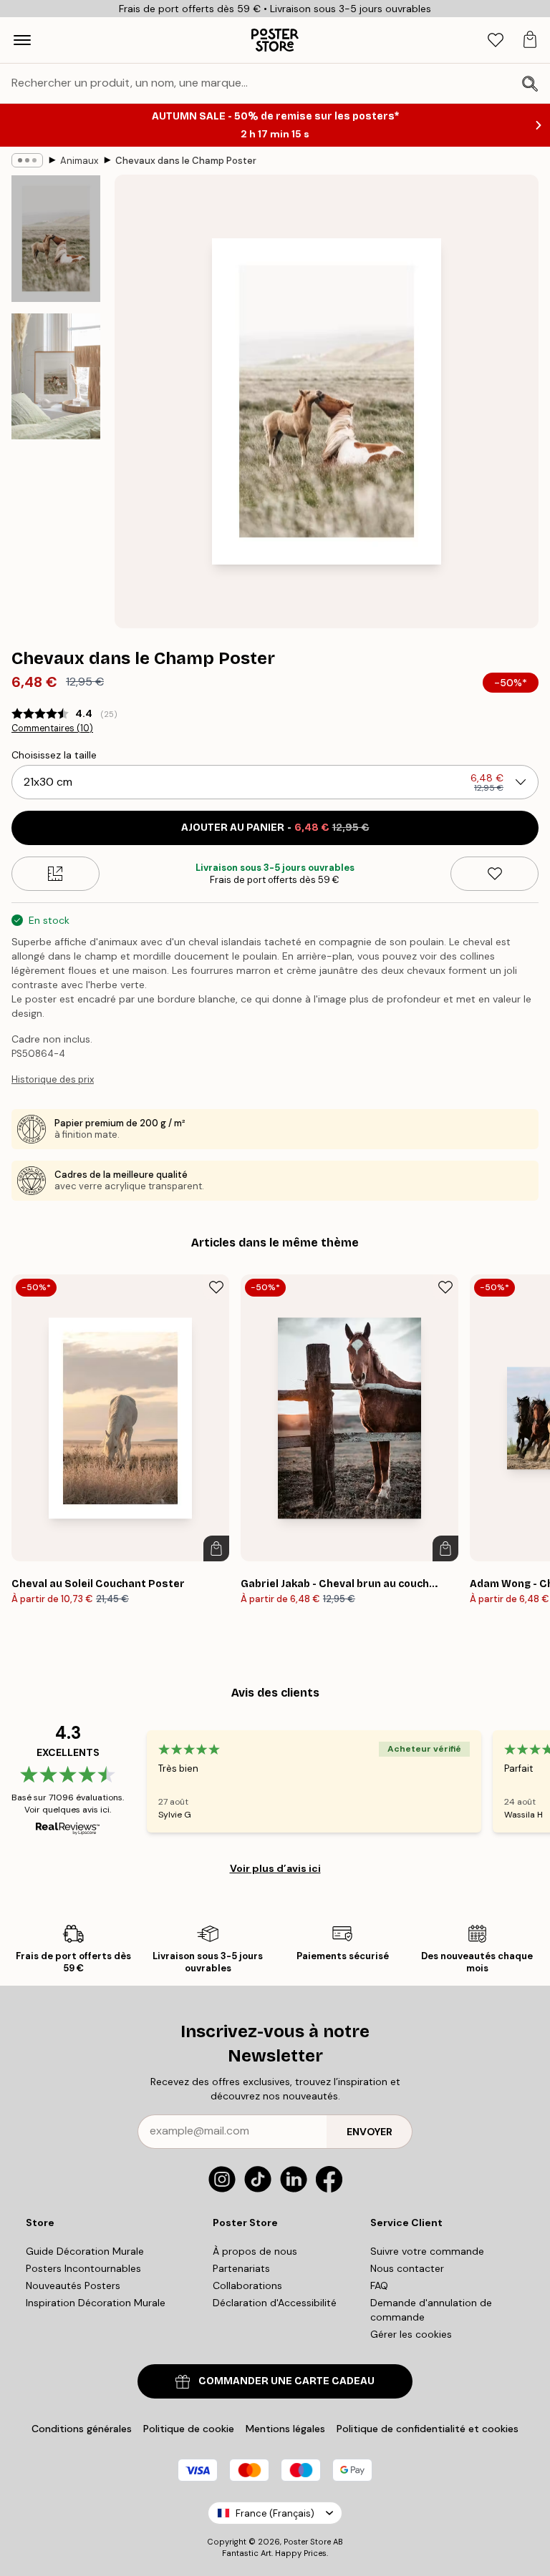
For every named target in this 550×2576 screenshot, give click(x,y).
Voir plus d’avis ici (275, 1868)
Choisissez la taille (54, 755)
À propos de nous (255, 2251)
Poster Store (307, 2542)
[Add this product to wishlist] (494, 874)
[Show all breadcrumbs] (27, 160)
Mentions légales (285, 2429)
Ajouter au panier (275, 828)
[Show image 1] (56, 239)
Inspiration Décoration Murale (96, 2303)
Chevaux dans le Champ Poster (186, 161)
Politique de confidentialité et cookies (428, 2429)
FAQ (379, 2285)
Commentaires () (52, 728)
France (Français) (275, 2513)
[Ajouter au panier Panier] (216, 1548)
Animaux (79, 161)
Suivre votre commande (427, 2251)
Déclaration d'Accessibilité (275, 2303)
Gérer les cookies (411, 2334)
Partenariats (241, 2268)
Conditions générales (82, 2429)
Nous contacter (407, 2268)
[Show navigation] (22, 40)
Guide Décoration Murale (85, 2251)
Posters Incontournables (83, 2268)
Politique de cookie (189, 2429)
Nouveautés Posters (73, 2285)
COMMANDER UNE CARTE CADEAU (286, 2381)
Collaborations (247, 2285)
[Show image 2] (56, 376)
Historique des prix (53, 1079)
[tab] (496, 40)
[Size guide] (56, 874)
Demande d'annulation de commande (431, 2310)
